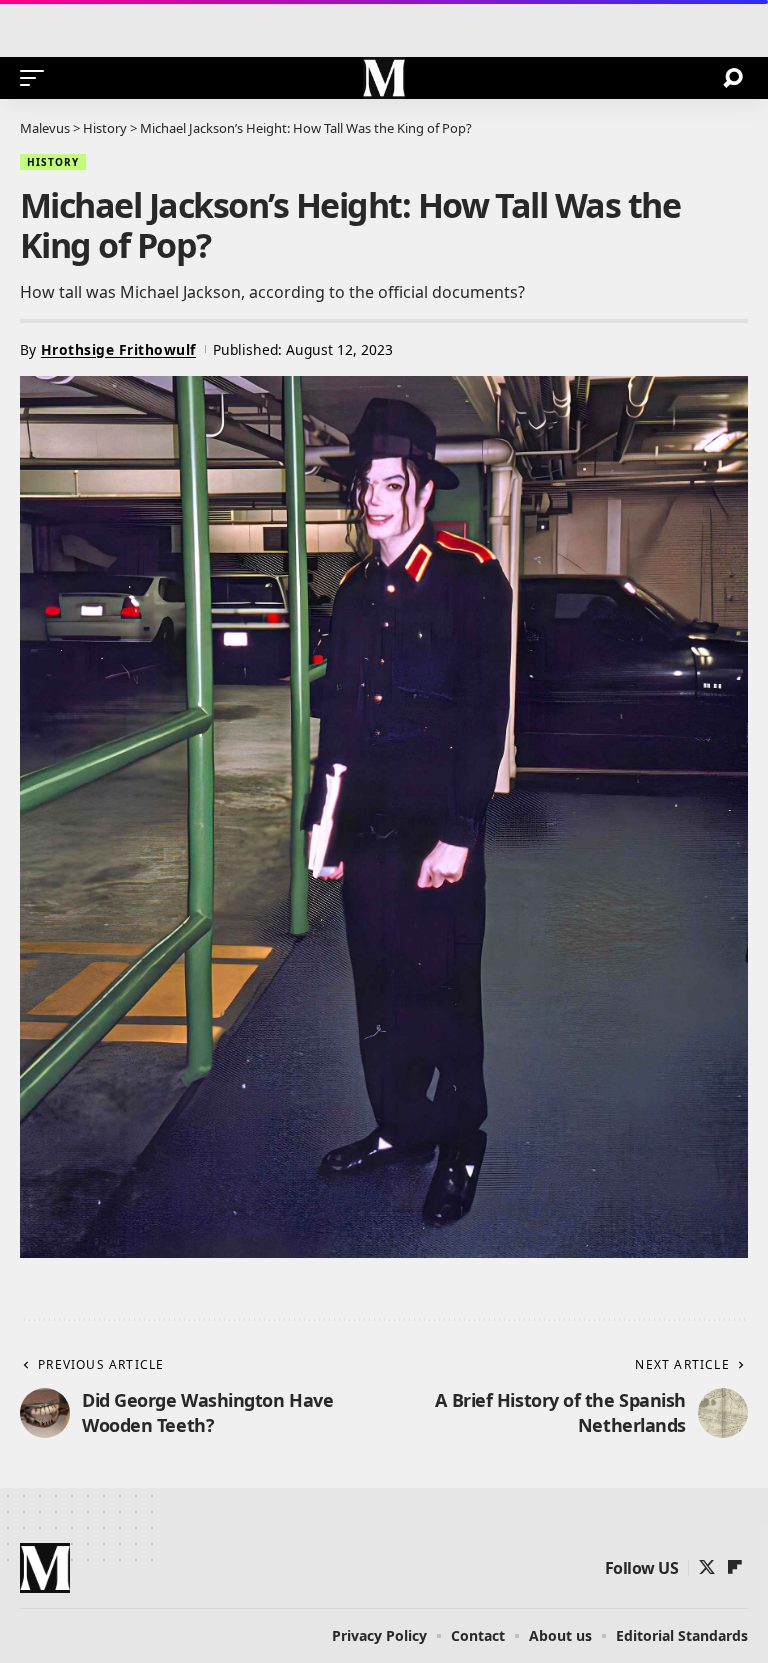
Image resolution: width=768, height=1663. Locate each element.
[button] (37, 78)
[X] (707, 1567)
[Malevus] (384, 78)
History (53, 162)
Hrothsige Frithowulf (118, 349)
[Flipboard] (735, 1567)
